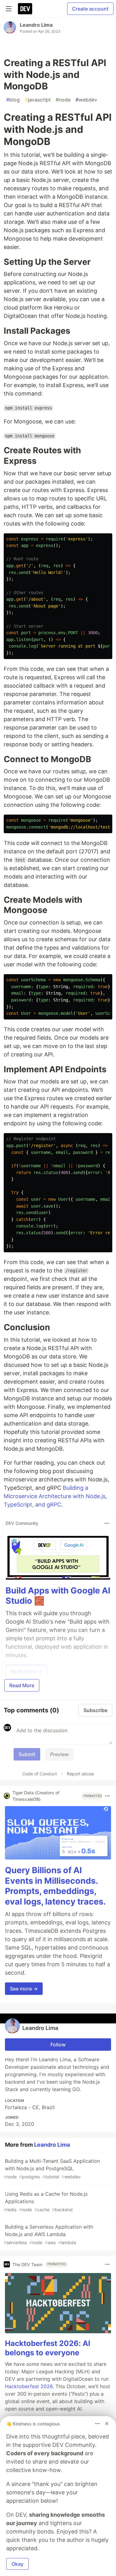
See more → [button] (24, 1989)
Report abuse (80, 1774)
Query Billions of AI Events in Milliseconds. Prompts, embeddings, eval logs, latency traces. (55, 1886)
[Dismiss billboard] (107, 2424)
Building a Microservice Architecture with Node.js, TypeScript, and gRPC (55, 1496)
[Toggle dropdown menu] (107, 1523)
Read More (22, 1685)
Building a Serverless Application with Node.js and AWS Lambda (48, 2234)
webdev (86, 100)
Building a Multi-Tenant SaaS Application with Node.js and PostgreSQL (52, 2169)
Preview (59, 1754)
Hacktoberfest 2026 (29, 2386)
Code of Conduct (40, 1774)
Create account (90, 9)
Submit (27, 1754)
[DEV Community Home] (25, 9)
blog (13, 100)
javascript (38, 100)
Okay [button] (17, 2564)
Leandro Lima (36, 25)
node (63, 100)
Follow (58, 2045)
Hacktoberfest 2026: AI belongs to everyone (48, 2348)
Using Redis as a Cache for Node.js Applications (46, 2201)
